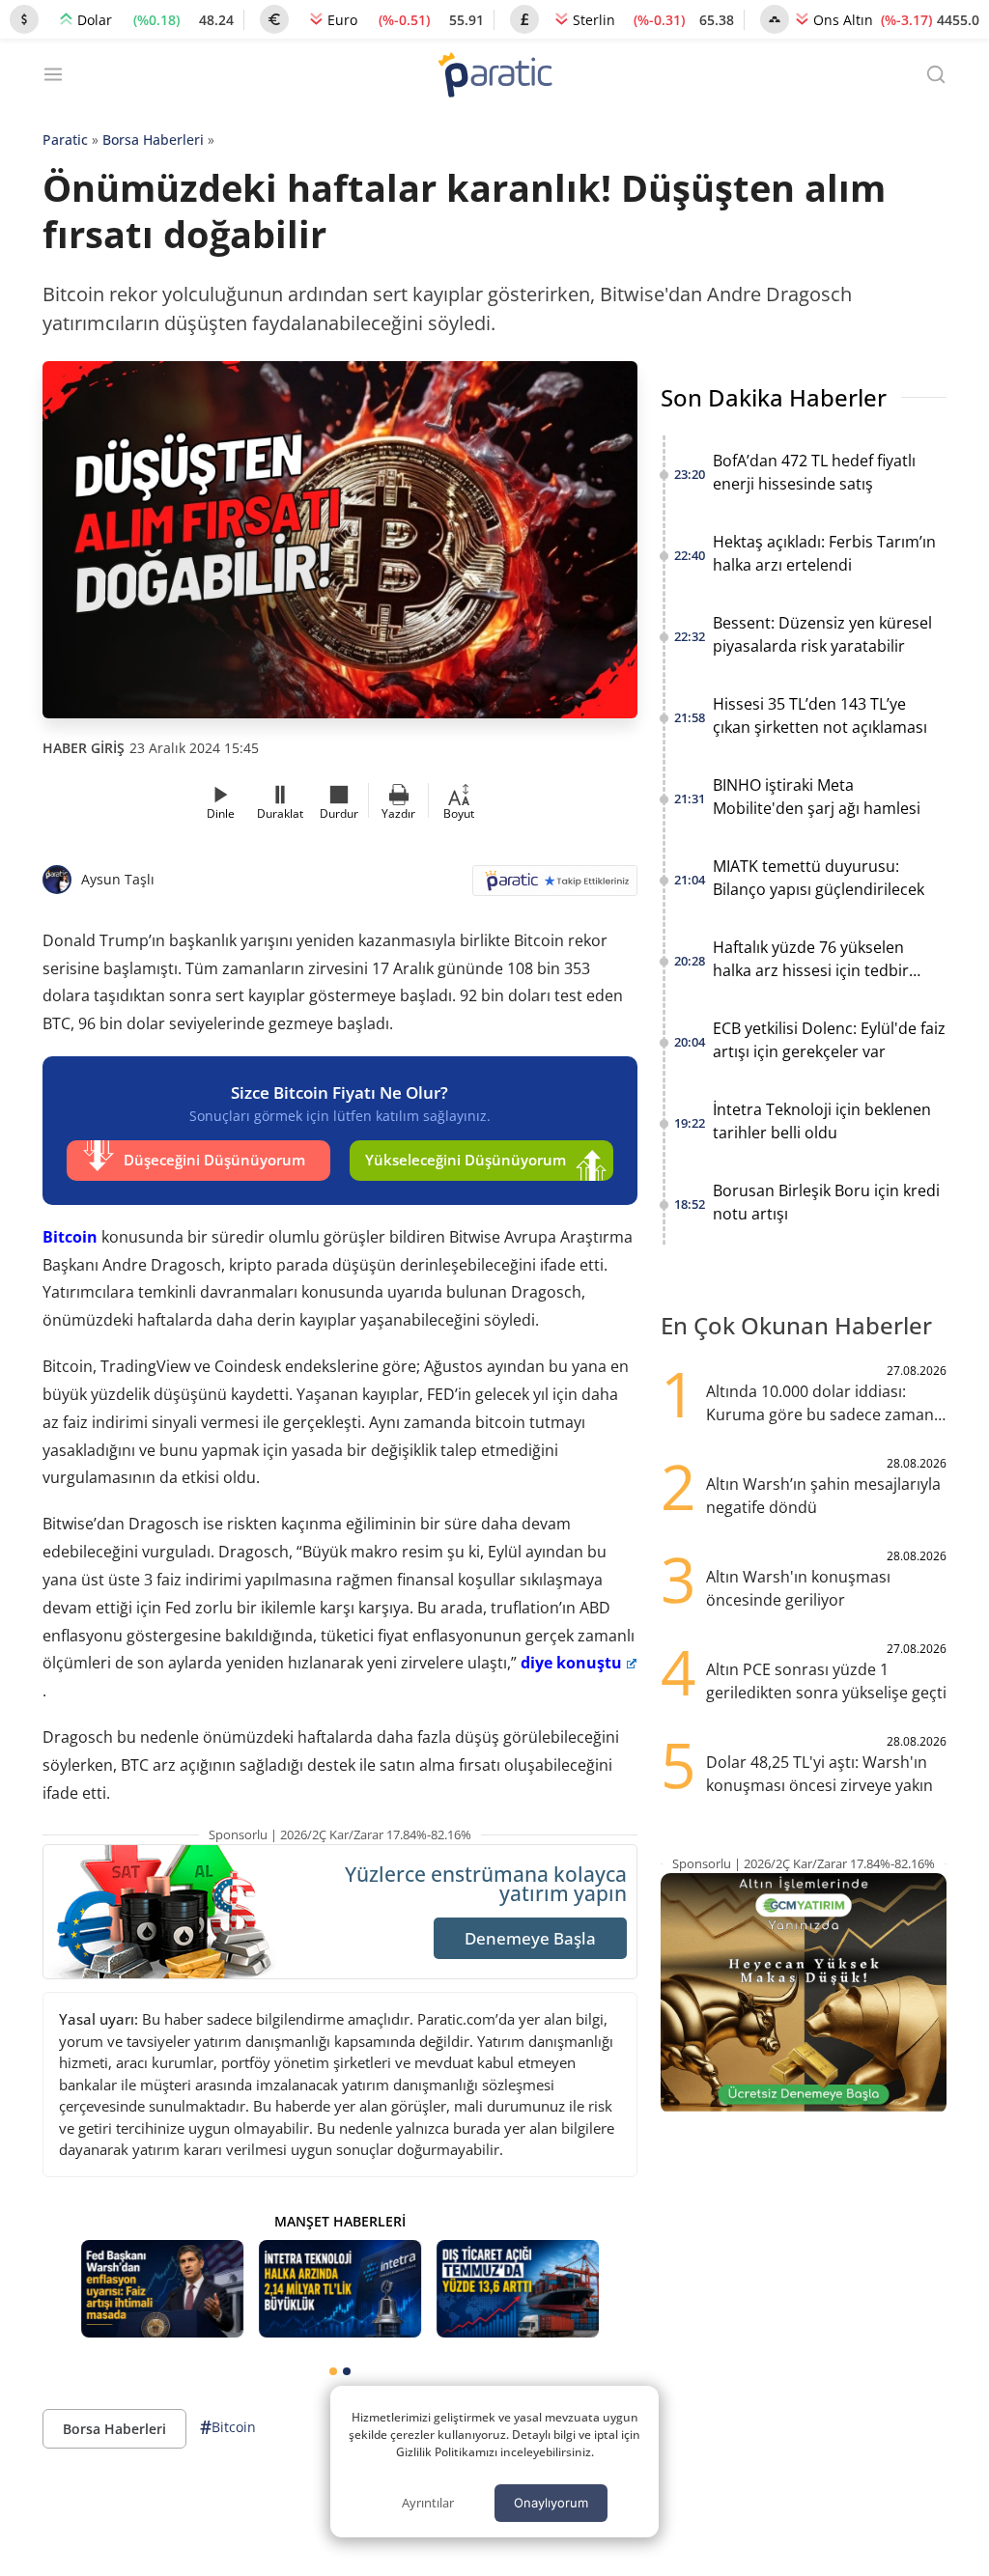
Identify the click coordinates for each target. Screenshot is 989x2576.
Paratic (65, 140)
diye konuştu (571, 1663)
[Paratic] (494, 77)
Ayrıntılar (428, 2503)
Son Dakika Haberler (774, 397)
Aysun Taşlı (118, 879)
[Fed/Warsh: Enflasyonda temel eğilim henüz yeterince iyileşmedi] (162, 2289)
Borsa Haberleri (153, 140)
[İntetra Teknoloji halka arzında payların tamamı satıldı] (340, 2289)
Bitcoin (70, 1237)
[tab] (333, 2371)
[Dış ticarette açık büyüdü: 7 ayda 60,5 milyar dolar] (518, 2289)
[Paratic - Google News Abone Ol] (555, 887)
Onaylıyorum (551, 2503)
